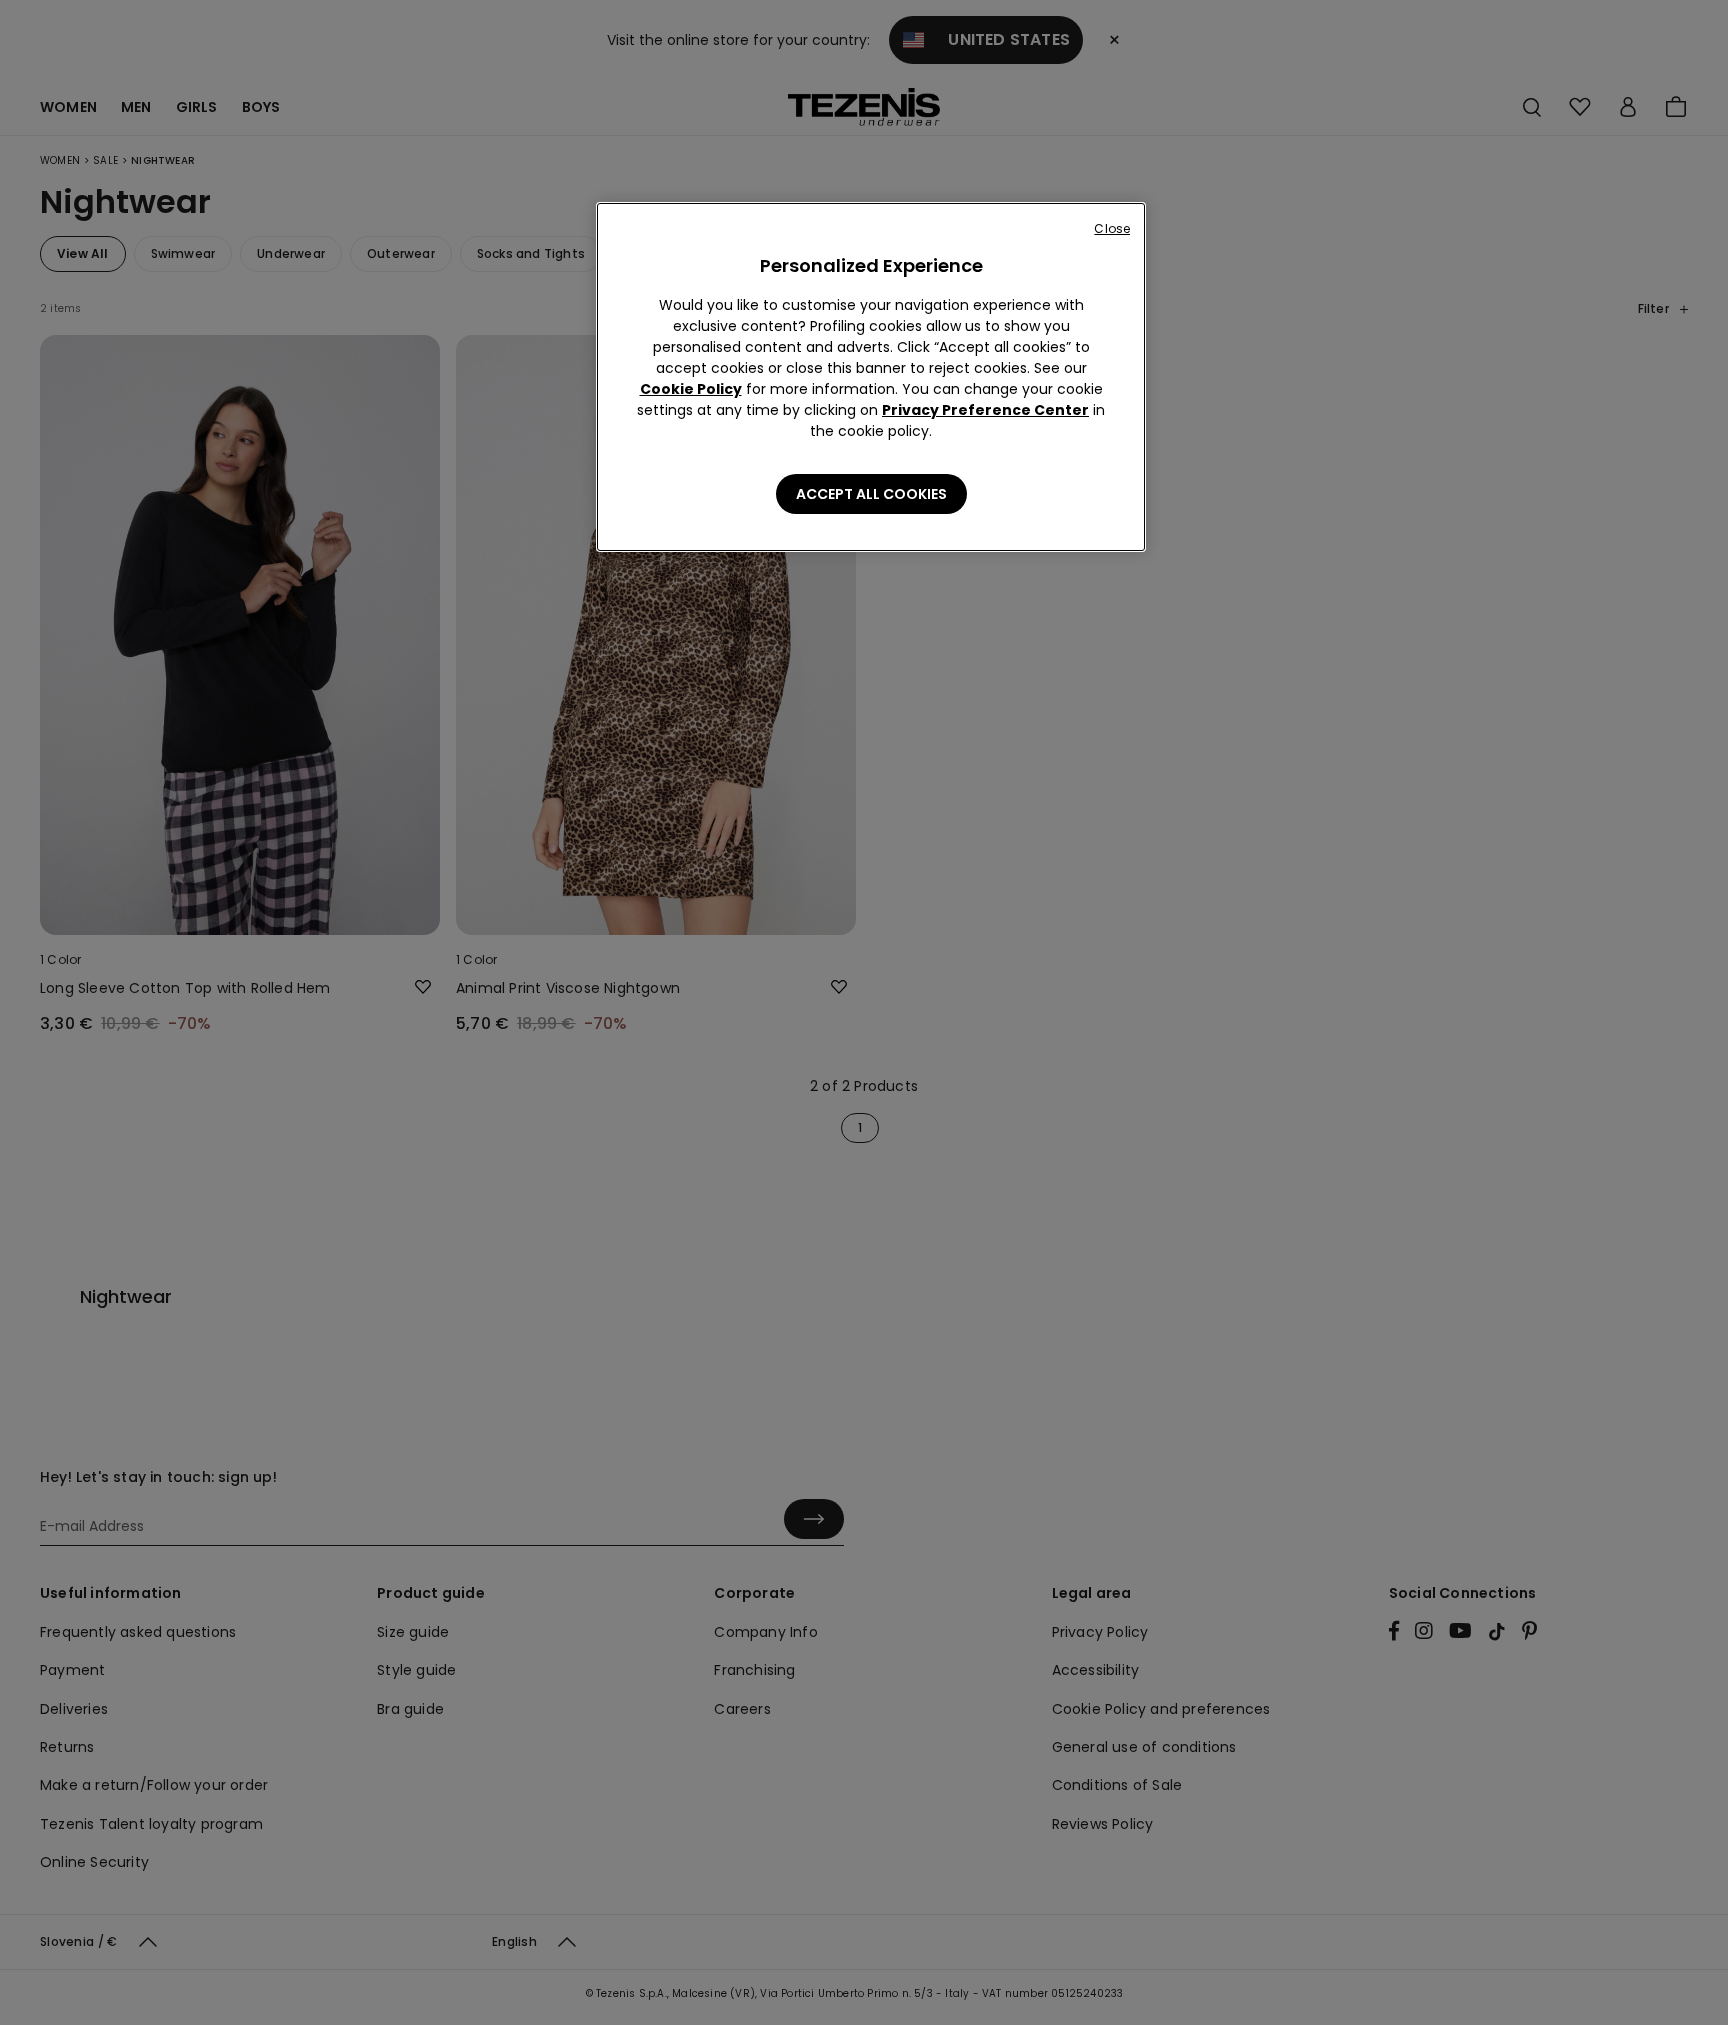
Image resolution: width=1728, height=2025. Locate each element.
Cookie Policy (691, 389)
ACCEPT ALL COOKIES (871, 494)
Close (1112, 228)
